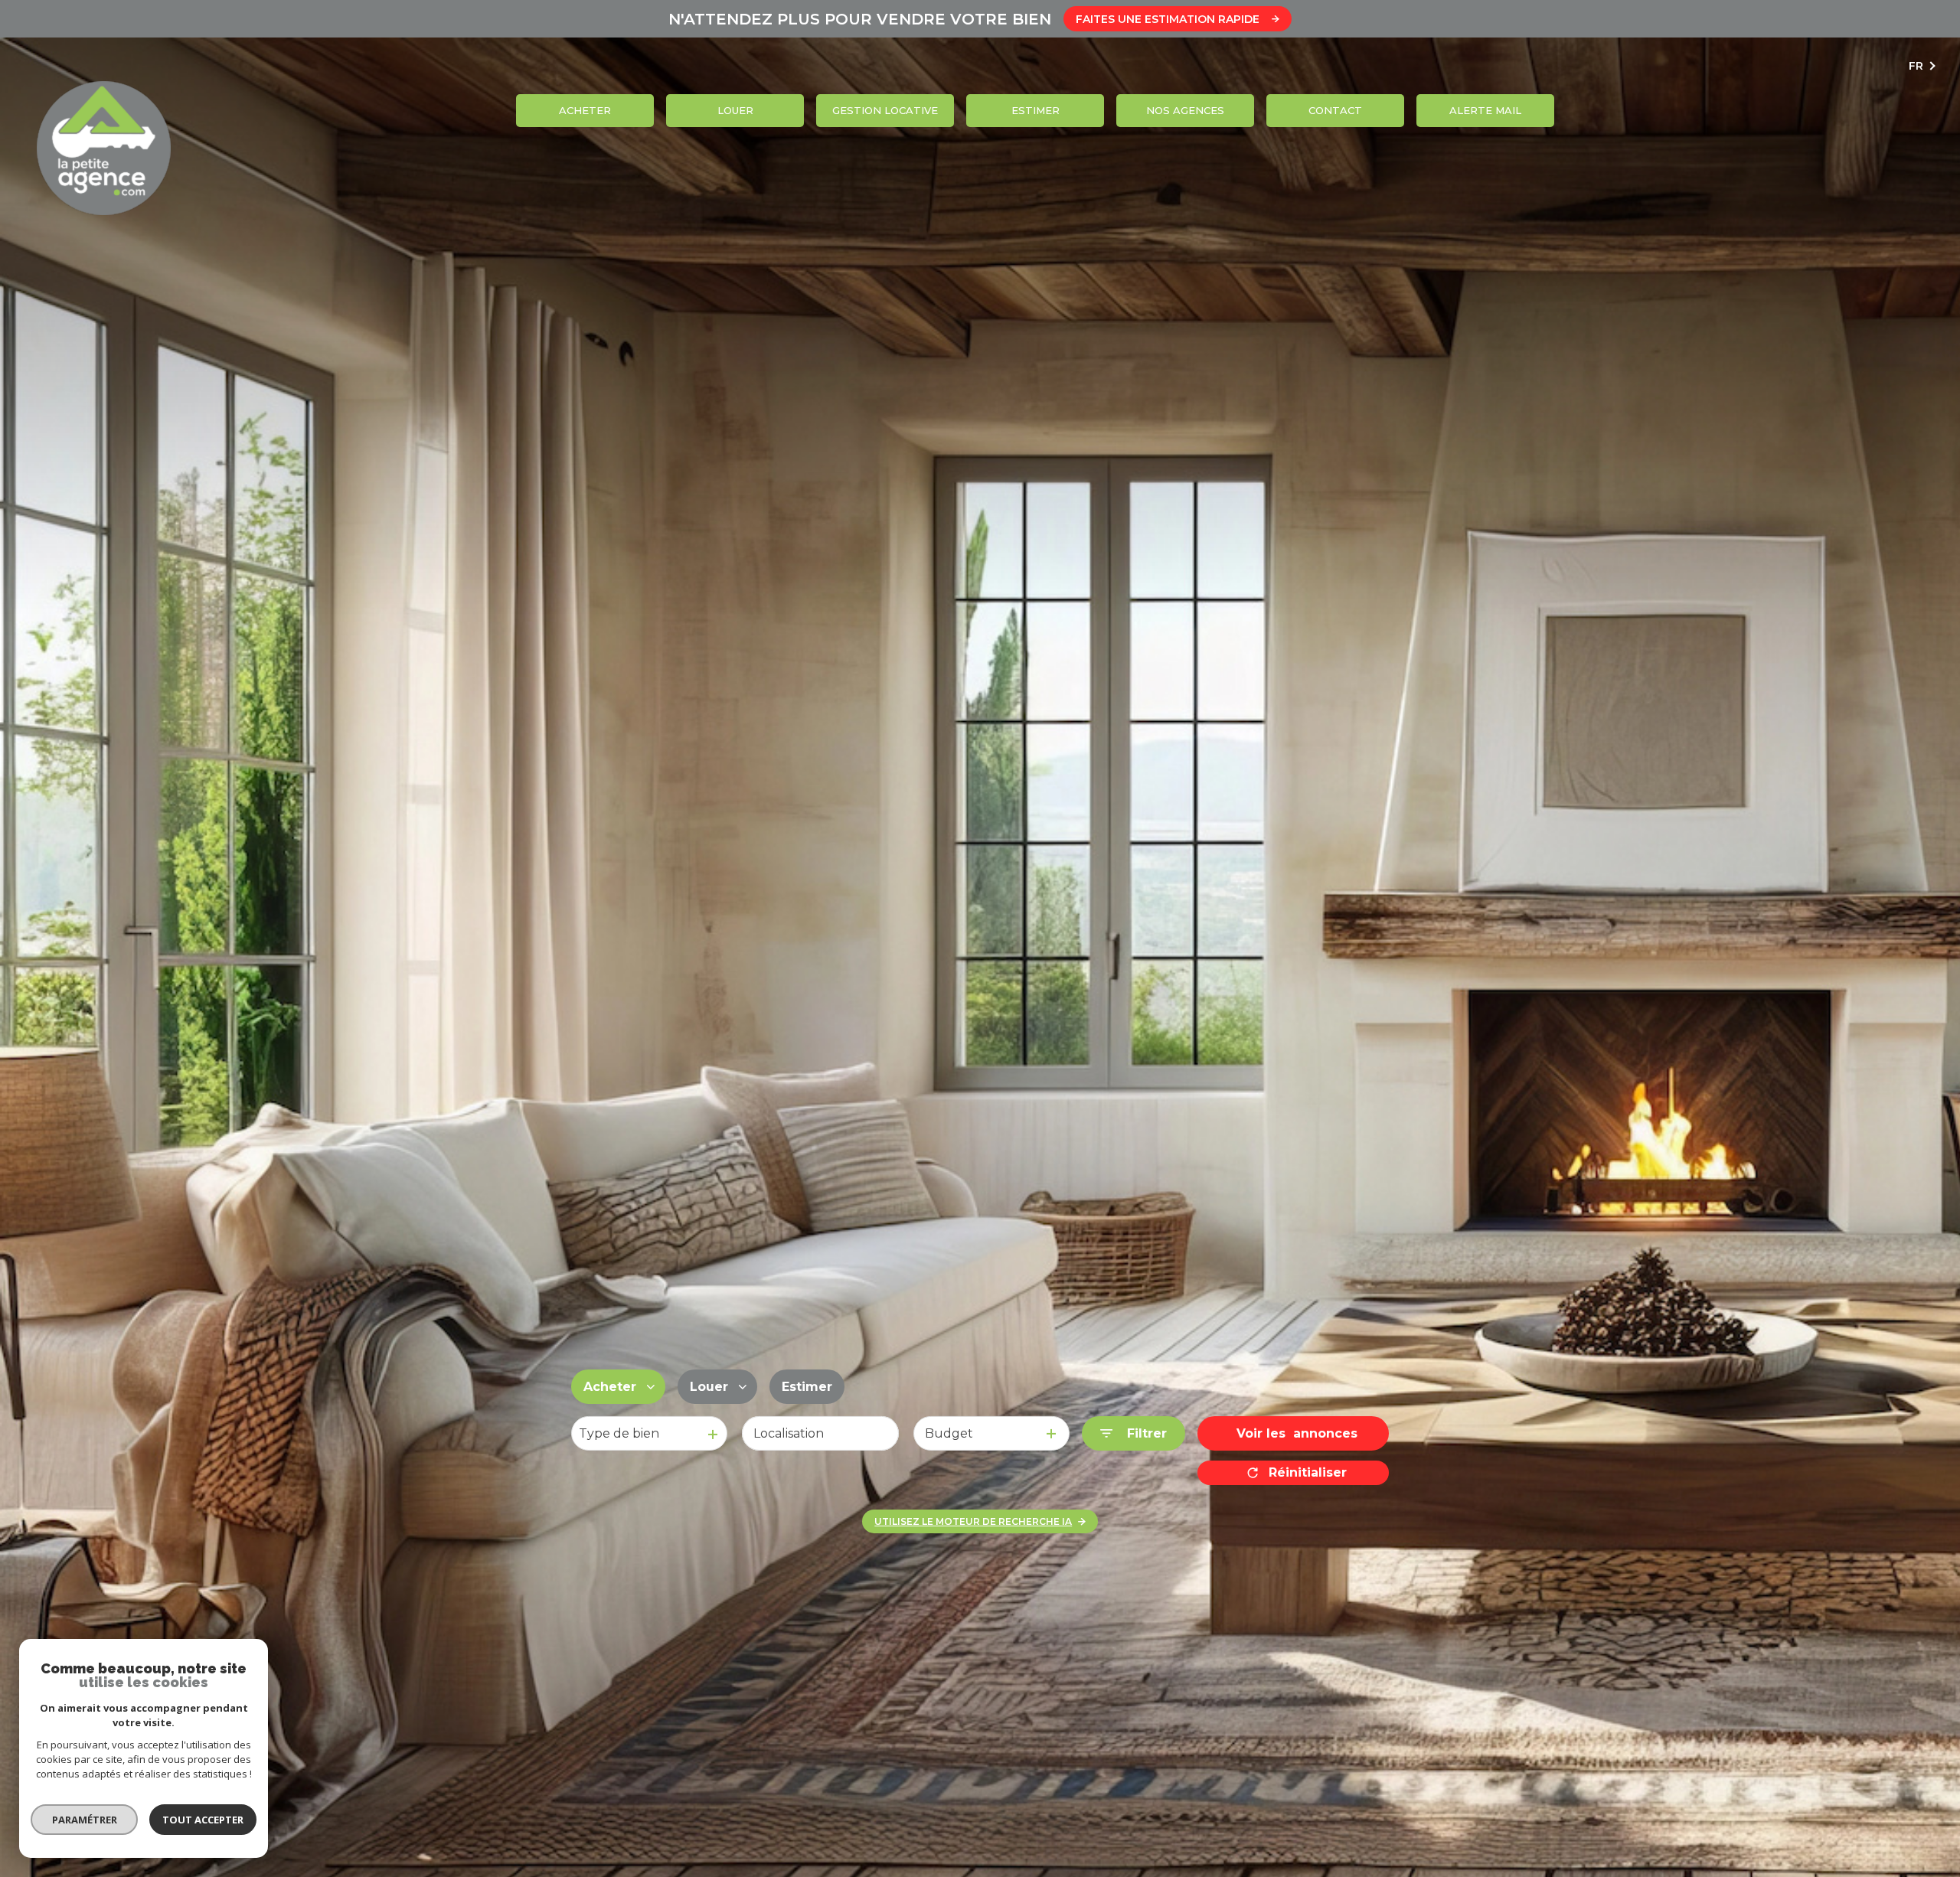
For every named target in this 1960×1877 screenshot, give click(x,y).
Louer (735, 110)
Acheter (585, 110)
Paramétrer (85, 1820)
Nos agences (1185, 110)
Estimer (1036, 110)
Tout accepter (203, 1820)
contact (1335, 110)
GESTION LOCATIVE (885, 110)
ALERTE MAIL (1485, 110)
